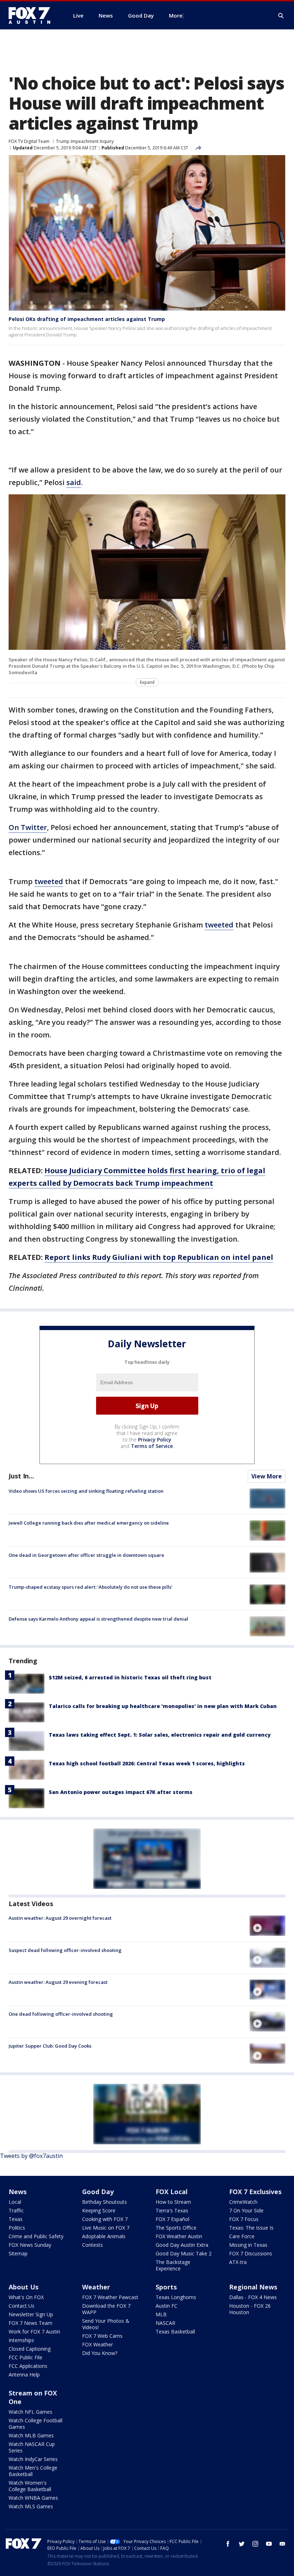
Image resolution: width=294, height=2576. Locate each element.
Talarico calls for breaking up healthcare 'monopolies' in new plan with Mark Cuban (163, 1706)
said (74, 482)
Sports (166, 2287)
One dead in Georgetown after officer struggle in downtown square (86, 1555)
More (176, 15)
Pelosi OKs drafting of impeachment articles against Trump (87, 319)
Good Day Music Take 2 (184, 2253)
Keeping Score (99, 2210)
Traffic (16, 2210)
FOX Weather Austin (179, 2236)
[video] (267, 1925)
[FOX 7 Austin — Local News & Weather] (32, 15)
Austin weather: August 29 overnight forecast (60, 1918)
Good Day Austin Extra (182, 2245)
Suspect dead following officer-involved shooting (65, 1950)
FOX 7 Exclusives (255, 2192)
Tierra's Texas (172, 2210)
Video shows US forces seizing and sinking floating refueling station (86, 1491)
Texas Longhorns (176, 2297)
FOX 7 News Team (30, 2323)
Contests (93, 2245)
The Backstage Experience (173, 2265)
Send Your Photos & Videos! (106, 2324)
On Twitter (28, 827)
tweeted (49, 881)
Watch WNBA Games (33, 2498)
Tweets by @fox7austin (31, 2156)
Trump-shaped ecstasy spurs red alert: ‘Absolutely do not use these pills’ (91, 1587)
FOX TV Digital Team (29, 141)
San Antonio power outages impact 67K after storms (121, 1792)
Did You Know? (100, 2353)
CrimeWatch (243, 2202)
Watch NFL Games (30, 2412)
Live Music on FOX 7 (106, 2228)
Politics (17, 2228)
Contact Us (22, 2306)
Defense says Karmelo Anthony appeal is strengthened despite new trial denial (98, 1619)
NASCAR (165, 2323)
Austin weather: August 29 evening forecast (58, 1982)
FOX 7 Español (172, 2219)
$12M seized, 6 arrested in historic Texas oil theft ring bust (130, 1677)
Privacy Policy (155, 1440)
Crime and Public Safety (36, 2236)
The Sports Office (176, 2228)
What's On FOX (26, 2297)
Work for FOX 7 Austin (34, 2332)
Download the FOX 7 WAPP (106, 2309)
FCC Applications (28, 2366)
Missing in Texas (248, 2245)
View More (267, 1476)
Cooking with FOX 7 (105, 2219)
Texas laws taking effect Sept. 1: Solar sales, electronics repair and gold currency (160, 1735)
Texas (16, 2219)
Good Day (98, 2192)
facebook (228, 2544)
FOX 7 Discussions (251, 2253)
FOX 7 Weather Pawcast (110, 2297)
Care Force (242, 2236)
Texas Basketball (175, 2332)
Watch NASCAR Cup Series (32, 2447)
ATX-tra (238, 2262)
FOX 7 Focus (244, 2219)
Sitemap (18, 2253)
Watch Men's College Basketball (33, 2471)
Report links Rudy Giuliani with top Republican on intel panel (159, 1257)
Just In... (21, 1476)
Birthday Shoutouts (105, 2202)
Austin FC (167, 2306)
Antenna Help (24, 2374)
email (283, 2544)
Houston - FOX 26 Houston (250, 2309)
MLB (161, 2314)
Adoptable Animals (104, 2236)
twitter (242, 2544)
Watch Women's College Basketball (30, 2486)
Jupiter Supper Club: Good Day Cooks (50, 2046)
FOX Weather (98, 2344)
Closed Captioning (30, 2349)
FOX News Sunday (30, 2245)
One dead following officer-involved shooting (61, 2014)
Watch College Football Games (35, 2424)
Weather (96, 2287)
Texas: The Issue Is (251, 2228)
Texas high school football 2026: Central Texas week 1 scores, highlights (147, 1763)
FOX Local (172, 2192)
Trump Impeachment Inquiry (85, 141)
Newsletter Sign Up (31, 2314)
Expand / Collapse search (281, 16)
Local (15, 2202)
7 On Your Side (246, 2210)
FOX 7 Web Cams (102, 2336)
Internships (21, 2340)
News (18, 2192)
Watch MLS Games (31, 2506)
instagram (255, 2544)
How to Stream (173, 2202)
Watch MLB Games (31, 2435)
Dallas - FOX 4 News (253, 2297)
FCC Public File (25, 2357)
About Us (23, 2287)
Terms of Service (152, 1446)
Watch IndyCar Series (33, 2459)
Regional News (253, 2287)
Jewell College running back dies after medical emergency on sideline (89, 1523)
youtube (269, 2544)
